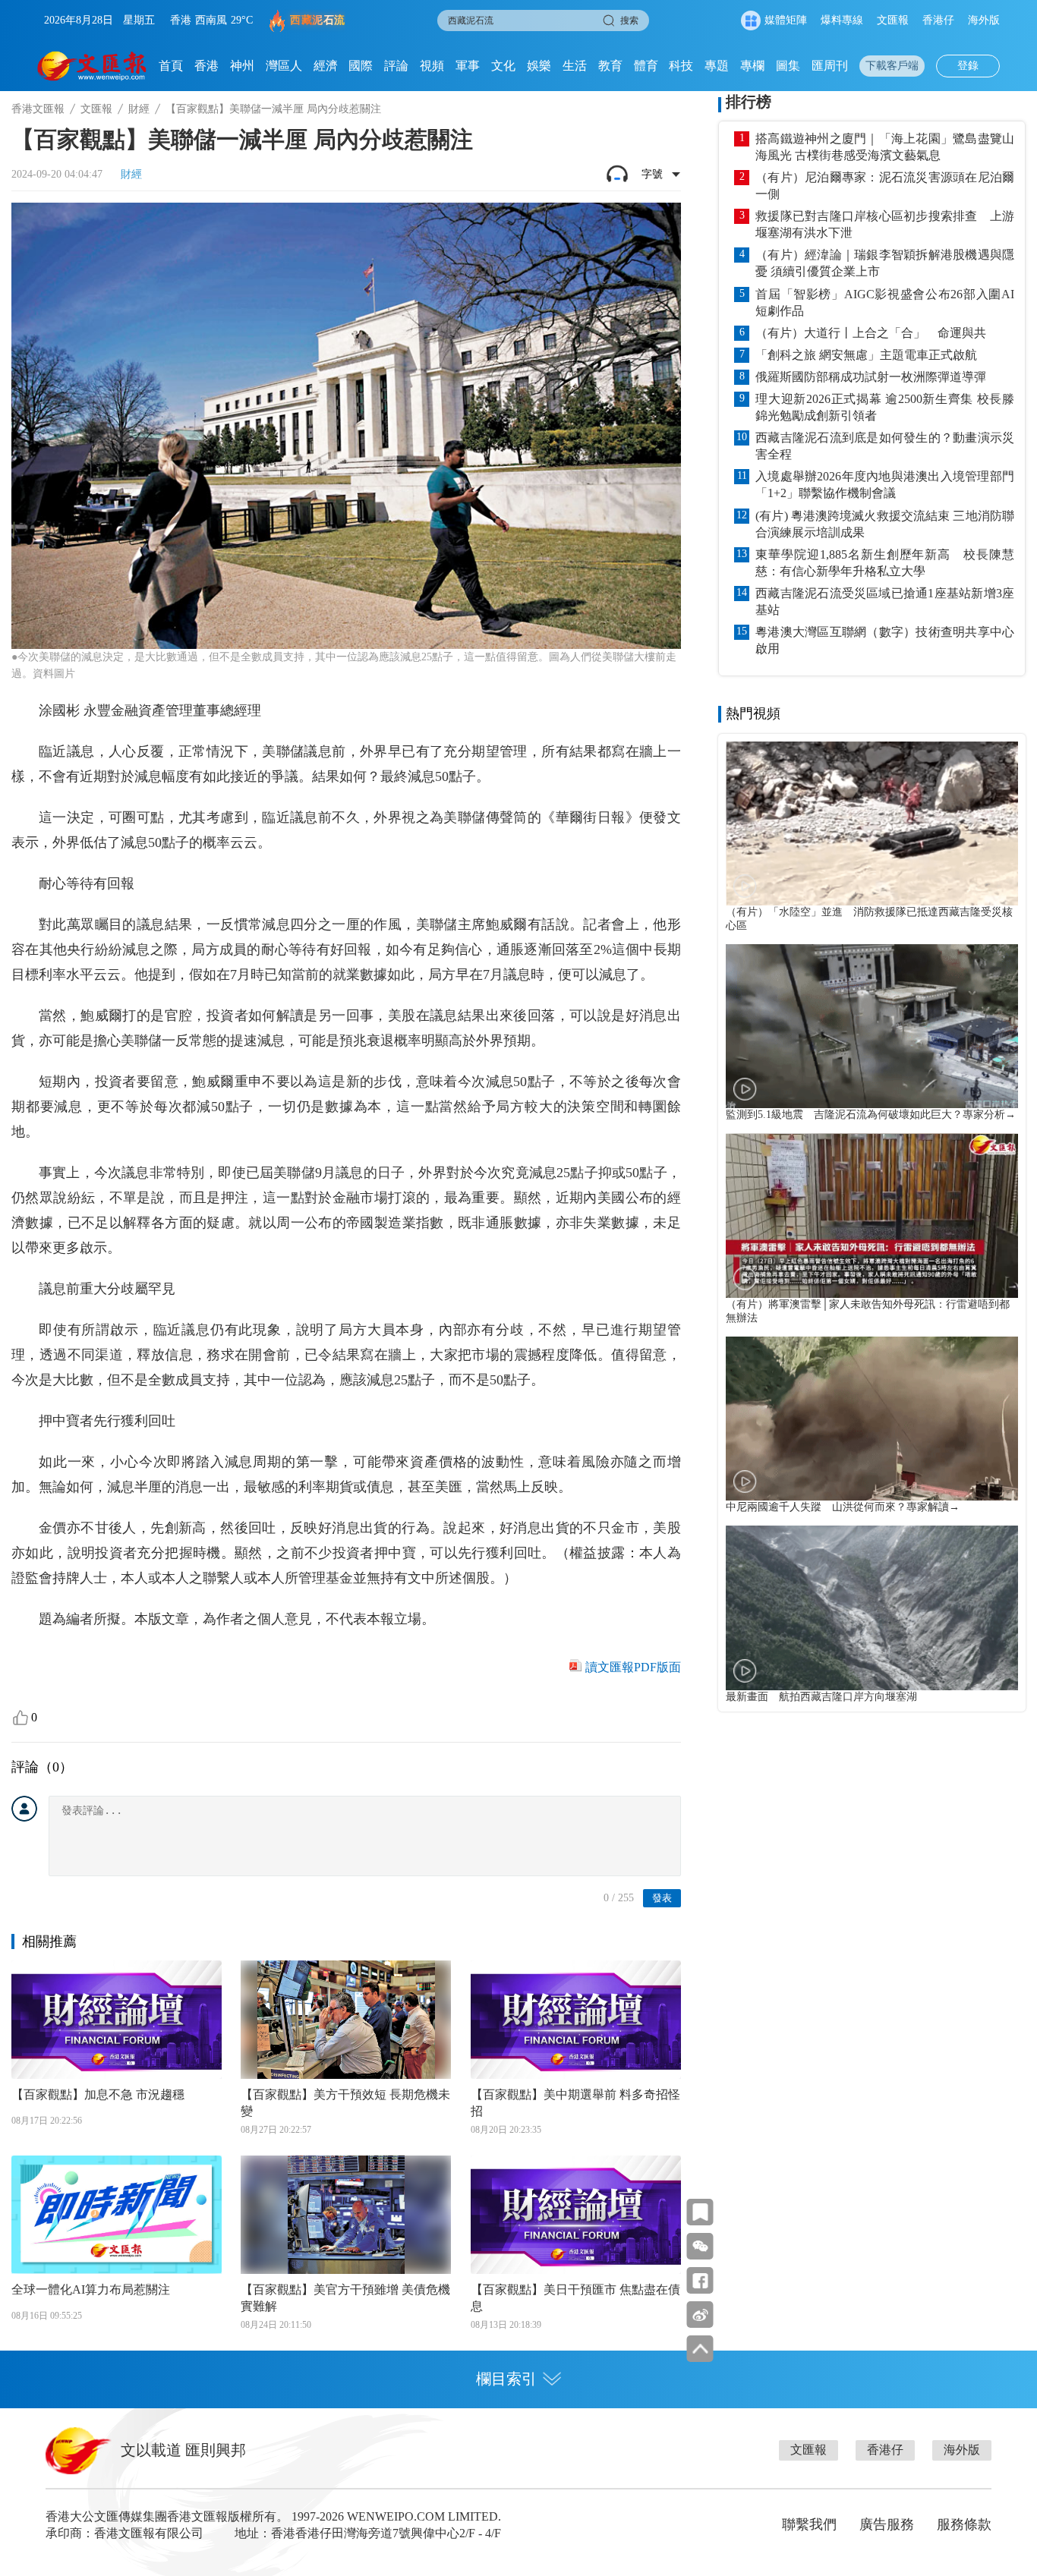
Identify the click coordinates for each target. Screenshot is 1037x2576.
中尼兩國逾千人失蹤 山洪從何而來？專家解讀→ (843, 1507)
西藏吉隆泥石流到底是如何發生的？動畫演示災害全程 (885, 446)
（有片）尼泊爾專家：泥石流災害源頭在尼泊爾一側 (885, 186)
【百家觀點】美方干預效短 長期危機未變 (345, 2103)
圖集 (788, 66)
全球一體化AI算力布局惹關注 (91, 2289)
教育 (610, 66)
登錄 (968, 66)
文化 (503, 66)
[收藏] (700, 2212)
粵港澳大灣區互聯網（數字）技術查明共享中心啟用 (885, 640)
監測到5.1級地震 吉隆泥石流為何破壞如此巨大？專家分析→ (871, 1115)
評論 (396, 66)
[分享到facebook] (700, 2280)
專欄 (752, 66)
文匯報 (893, 20)
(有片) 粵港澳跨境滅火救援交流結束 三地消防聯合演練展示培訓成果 (885, 524)
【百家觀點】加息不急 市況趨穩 (98, 2094)
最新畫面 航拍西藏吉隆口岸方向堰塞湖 (821, 1697)
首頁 (171, 66)
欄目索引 (506, 2379)
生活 (575, 66)
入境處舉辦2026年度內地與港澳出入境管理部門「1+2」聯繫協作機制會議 (885, 485)
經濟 (326, 66)
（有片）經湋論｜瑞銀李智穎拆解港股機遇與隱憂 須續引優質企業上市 (885, 263)
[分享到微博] (700, 2315)
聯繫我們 (809, 2524)
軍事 (468, 66)
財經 (139, 109)
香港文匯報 (38, 109)
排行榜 (749, 102)
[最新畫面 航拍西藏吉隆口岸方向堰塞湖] (872, 1608)
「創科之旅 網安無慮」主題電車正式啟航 (866, 355)
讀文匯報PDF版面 (633, 1667)
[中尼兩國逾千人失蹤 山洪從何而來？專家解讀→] (872, 1419)
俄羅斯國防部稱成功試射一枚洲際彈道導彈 (871, 377)
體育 (646, 66)
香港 (206, 66)
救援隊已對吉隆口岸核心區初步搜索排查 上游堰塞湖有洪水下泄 (885, 224)
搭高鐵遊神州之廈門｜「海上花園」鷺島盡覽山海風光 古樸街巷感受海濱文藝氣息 (885, 147)
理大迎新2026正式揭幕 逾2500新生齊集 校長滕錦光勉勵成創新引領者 (885, 407)
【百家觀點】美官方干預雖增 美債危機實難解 (345, 2298)
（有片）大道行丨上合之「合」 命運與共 (871, 333)
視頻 (432, 66)
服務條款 (964, 2524)
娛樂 (539, 66)
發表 (662, 1898)
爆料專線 (842, 20)
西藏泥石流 (318, 20)
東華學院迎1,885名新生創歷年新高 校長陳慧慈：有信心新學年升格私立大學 (885, 563)
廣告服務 (887, 2524)
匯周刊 (830, 66)
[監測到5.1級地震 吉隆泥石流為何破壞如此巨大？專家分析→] (872, 1026)
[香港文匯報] (92, 66)
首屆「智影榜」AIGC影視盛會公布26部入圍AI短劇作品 (885, 302)
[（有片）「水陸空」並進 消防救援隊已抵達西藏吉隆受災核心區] (872, 824)
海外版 (984, 20)
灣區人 (284, 66)
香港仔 (938, 20)
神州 (242, 66)
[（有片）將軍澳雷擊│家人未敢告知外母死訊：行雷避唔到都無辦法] (872, 1215)
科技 (681, 66)
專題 (717, 66)
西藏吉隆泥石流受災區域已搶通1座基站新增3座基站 (885, 601)
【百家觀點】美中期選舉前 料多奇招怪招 (575, 2103)
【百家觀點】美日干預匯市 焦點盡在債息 (575, 2298)
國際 (361, 66)
